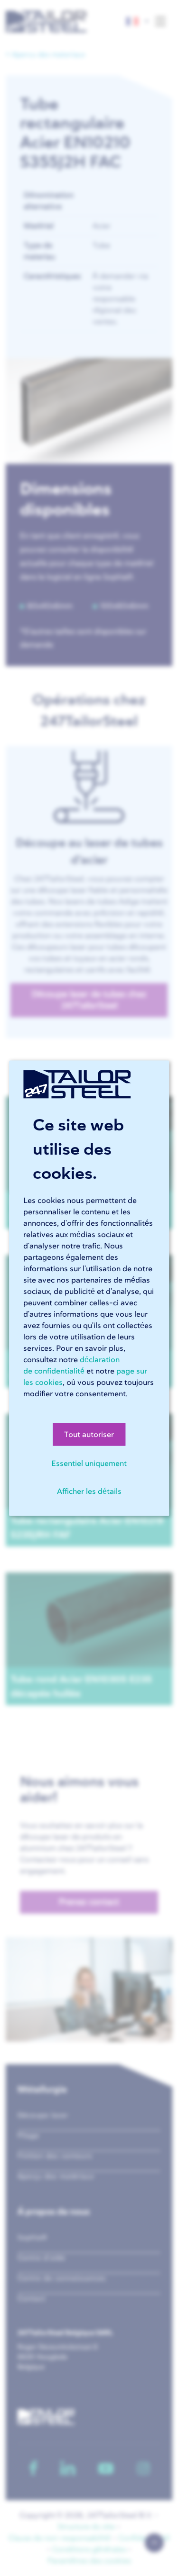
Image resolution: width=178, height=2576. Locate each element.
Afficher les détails (89, 1491)
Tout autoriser (89, 1434)
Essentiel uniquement (89, 1463)
